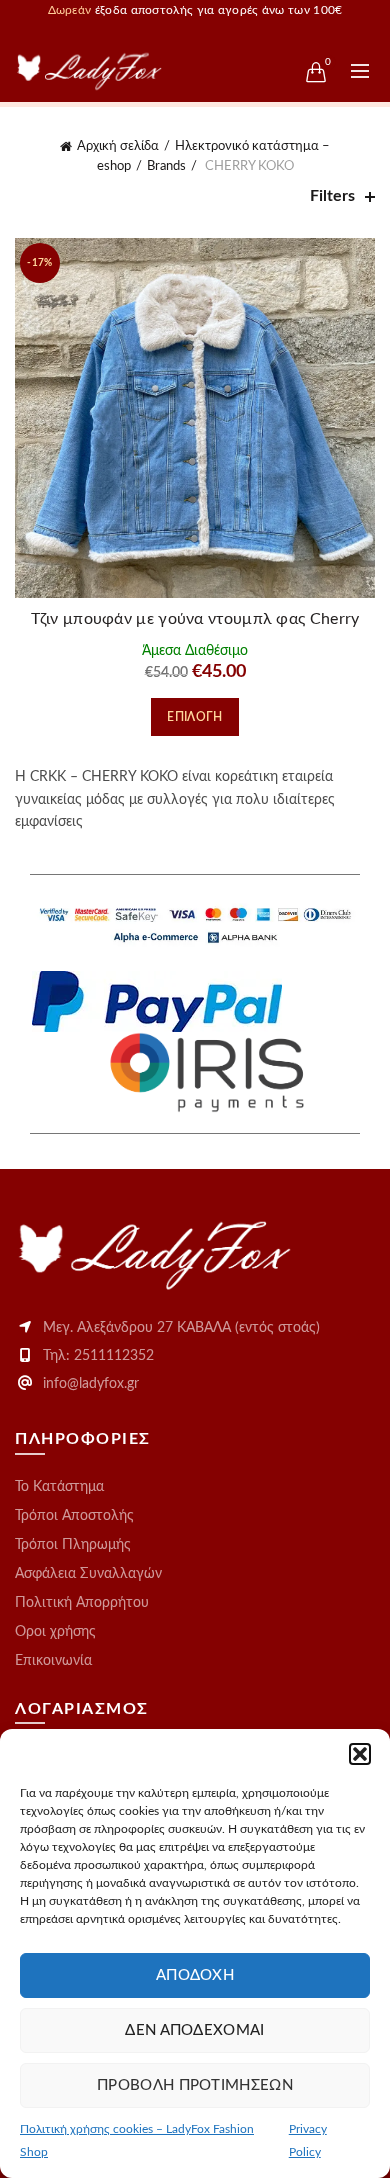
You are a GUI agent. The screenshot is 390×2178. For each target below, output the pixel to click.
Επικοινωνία (53, 1661)
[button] (360, 1754)
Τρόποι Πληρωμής (73, 1545)
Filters (332, 196)
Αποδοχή (195, 1975)
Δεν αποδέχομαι (194, 2030)
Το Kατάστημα (59, 1487)
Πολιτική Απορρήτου (82, 1603)
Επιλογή (194, 717)
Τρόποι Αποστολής (74, 1516)
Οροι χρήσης (55, 1632)
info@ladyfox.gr (91, 1384)
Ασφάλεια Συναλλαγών (88, 1574)
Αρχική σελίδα (118, 146)
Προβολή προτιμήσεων (195, 2085)
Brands (166, 166)
